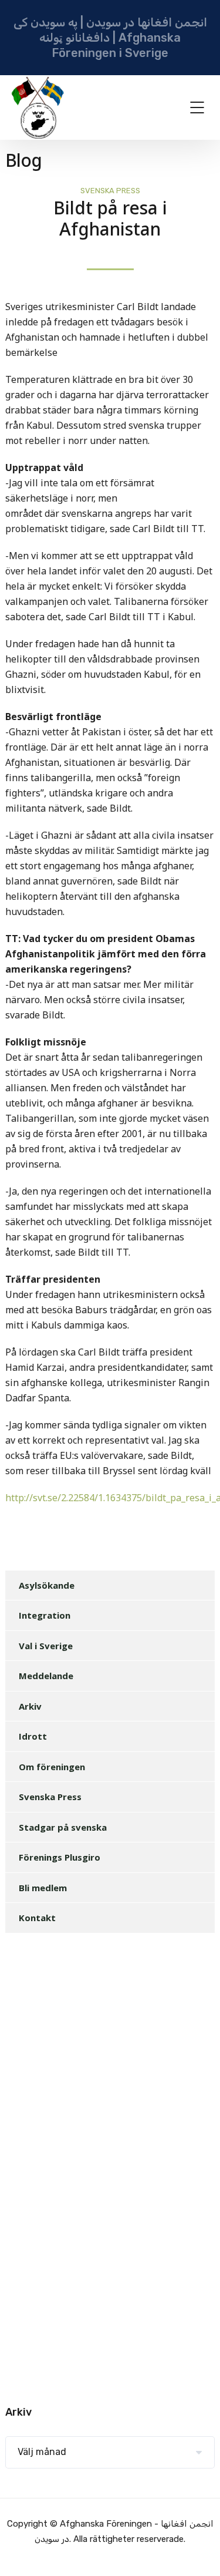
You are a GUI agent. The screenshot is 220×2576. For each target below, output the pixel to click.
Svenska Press (110, 191)
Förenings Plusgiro (60, 1857)
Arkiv (30, 1706)
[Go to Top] (197, 2550)
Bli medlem (43, 1888)
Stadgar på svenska (63, 1827)
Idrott (33, 1736)
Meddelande (46, 1676)
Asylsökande (47, 1585)
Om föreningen (52, 1767)
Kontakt (37, 1918)
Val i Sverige (46, 1646)
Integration (45, 1615)
